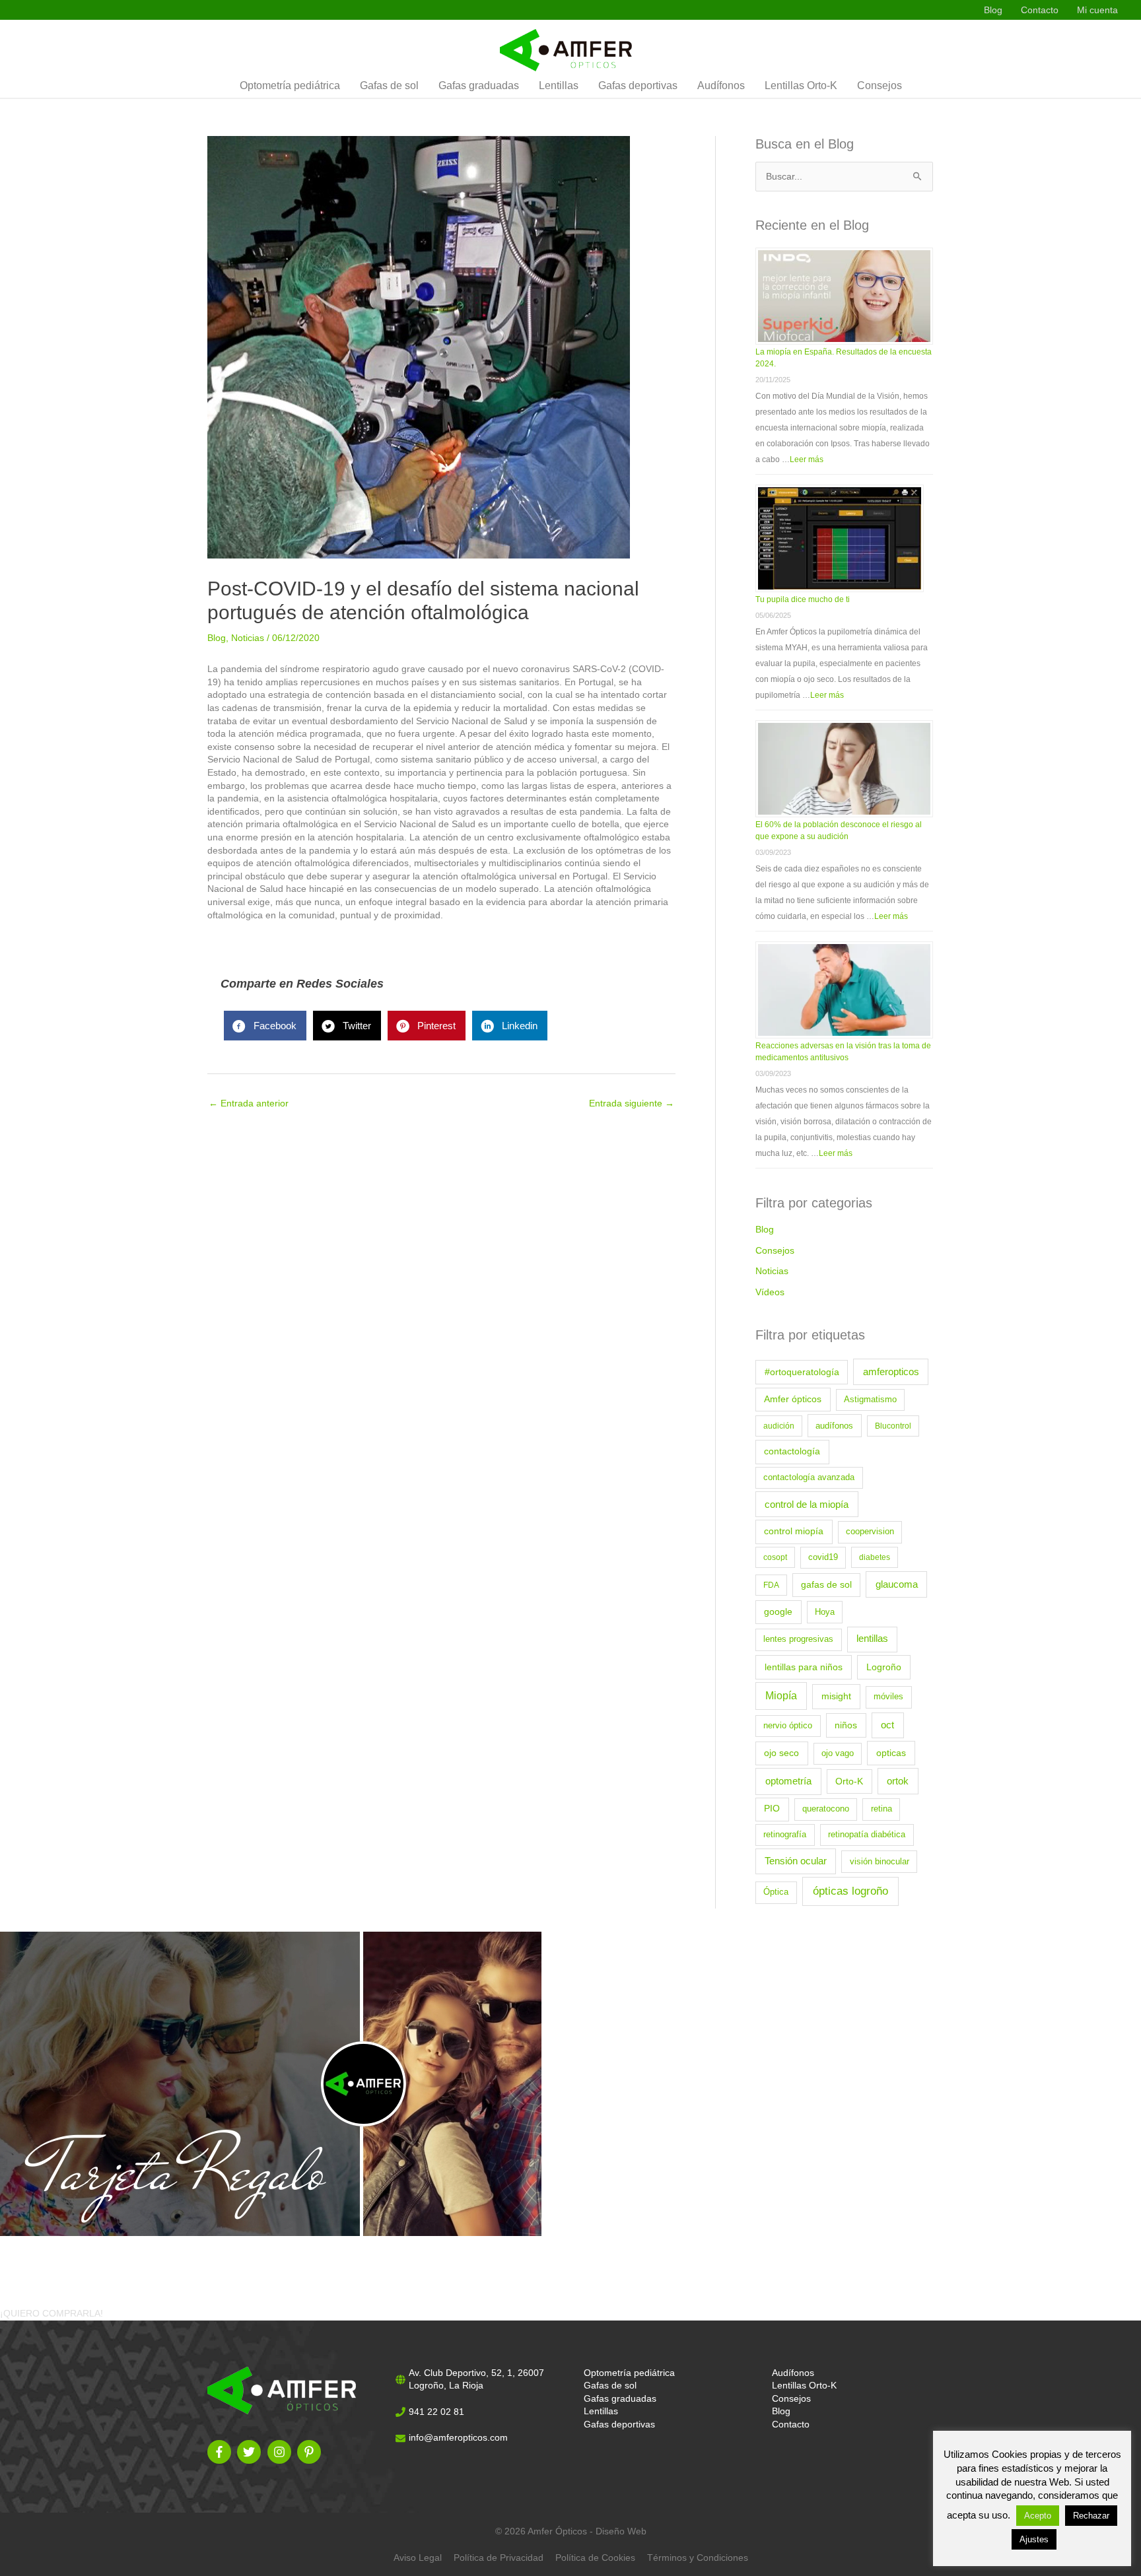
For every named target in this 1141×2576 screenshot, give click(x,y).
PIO (772, 1809)
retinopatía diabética (867, 1835)
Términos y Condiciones (698, 2558)
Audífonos (721, 86)
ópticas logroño (850, 1891)
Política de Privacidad (499, 2558)
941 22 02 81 (436, 2412)
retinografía (785, 1835)
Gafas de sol (389, 86)
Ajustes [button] (1034, 2539)
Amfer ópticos (793, 1399)
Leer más (807, 459)
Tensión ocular (796, 1861)
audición (779, 1426)
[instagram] (281, 2452)
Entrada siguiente (632, 1103)
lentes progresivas (798, 1639)
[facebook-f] (221, 2452)
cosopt (775, 1557)
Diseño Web (621, 2531)
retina (882, 1809)
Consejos (880, 86)
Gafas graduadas (479, 86)
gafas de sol (826, 1585)
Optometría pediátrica (290, 86)
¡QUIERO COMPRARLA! (52, 2313)
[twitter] (251, 2452)
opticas (891, 1753)
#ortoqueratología (802, 1372)
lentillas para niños (804, 1667)
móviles (888, 1697)
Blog (993, 10)
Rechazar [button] (1091, 2516)
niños (846, 1725)
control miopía (794, 1531)
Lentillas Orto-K (801, 86)
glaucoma (897, 1584)
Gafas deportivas (638, 86)
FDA (771, 1585)
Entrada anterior (249, 1103)
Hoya (825, 1612)
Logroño (884, 1667)
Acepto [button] (1038, 2516)
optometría (788, 1781)
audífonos (834, 1426)
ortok (898, 1781)
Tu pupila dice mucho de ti (803, 599)
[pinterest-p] (311, 2452)
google (778, 1612)
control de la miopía (807, 1505)
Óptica (776, 1892)
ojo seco (781, 1753)
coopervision (870, 1532)
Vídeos (770, 1292)
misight (836, 1696)
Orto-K (849, 1781)
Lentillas (559, 86)
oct (887, 1725)
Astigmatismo (870, 1400)
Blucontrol (893, 1426)
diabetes (875, 1557)
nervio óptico (788, 1726)
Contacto (1040, 10)
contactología (792, 1451)
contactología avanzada (809, 1477)
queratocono (826, 1809)
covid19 (823, 1557)
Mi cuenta (1097, 10)
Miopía (781, 1696)
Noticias (248, 638)
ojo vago (838, 1753)
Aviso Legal (418, 2558)
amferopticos (891, 1372)
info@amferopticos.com (458, 2437)
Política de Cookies (595, 2558)
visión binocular (880, 1862)
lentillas (872, 1639)
